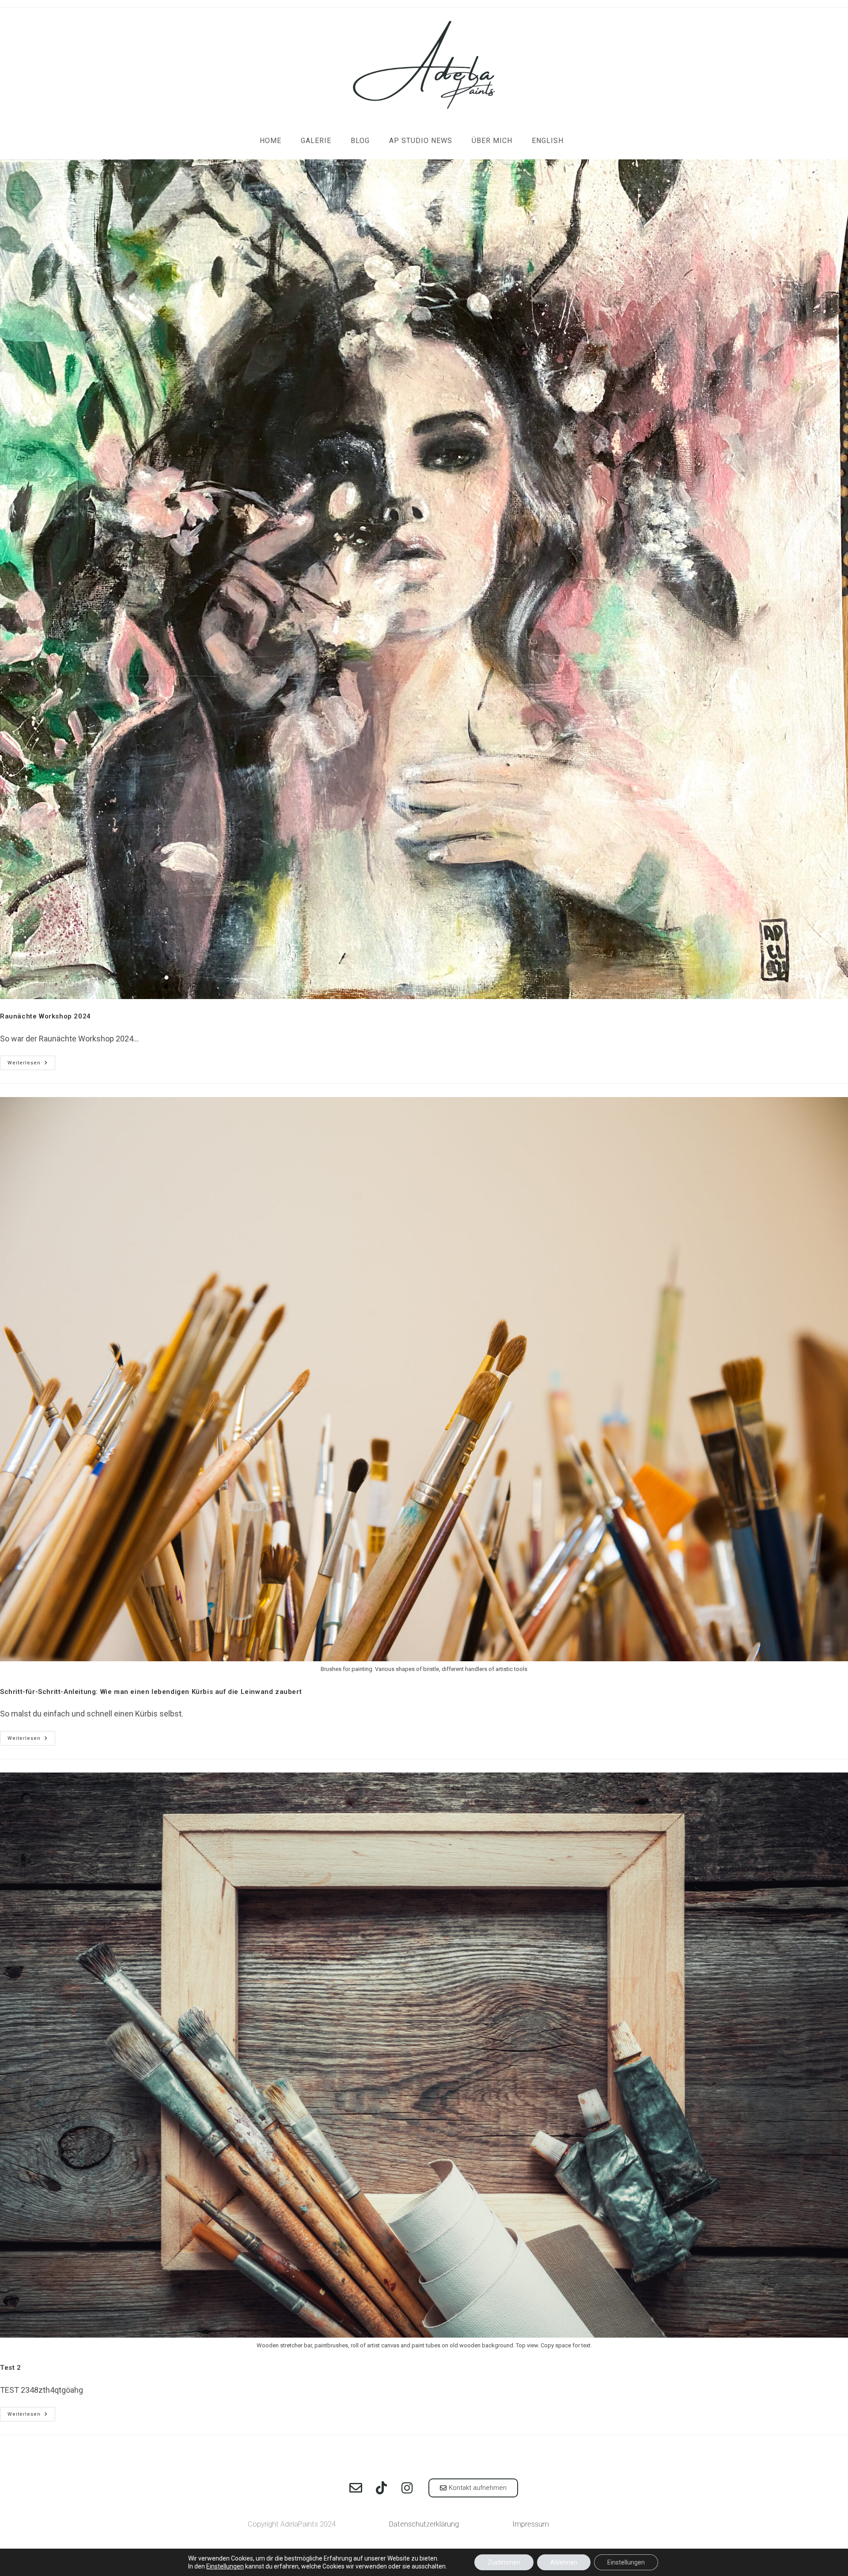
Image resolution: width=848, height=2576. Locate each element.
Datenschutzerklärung (424, 2524)
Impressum (531, 2524)
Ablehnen (564, 2562)
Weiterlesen (31, 1061)
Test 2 (11, 2368)
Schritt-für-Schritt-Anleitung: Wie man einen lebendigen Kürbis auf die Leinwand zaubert (151, 1692)
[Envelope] (356, 2488)
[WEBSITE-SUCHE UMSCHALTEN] (586, 141)
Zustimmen (504, 2562)
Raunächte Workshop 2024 (45, 1016)
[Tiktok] (381, 2488)
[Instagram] (407, 2488)
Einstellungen (225, 2566)
